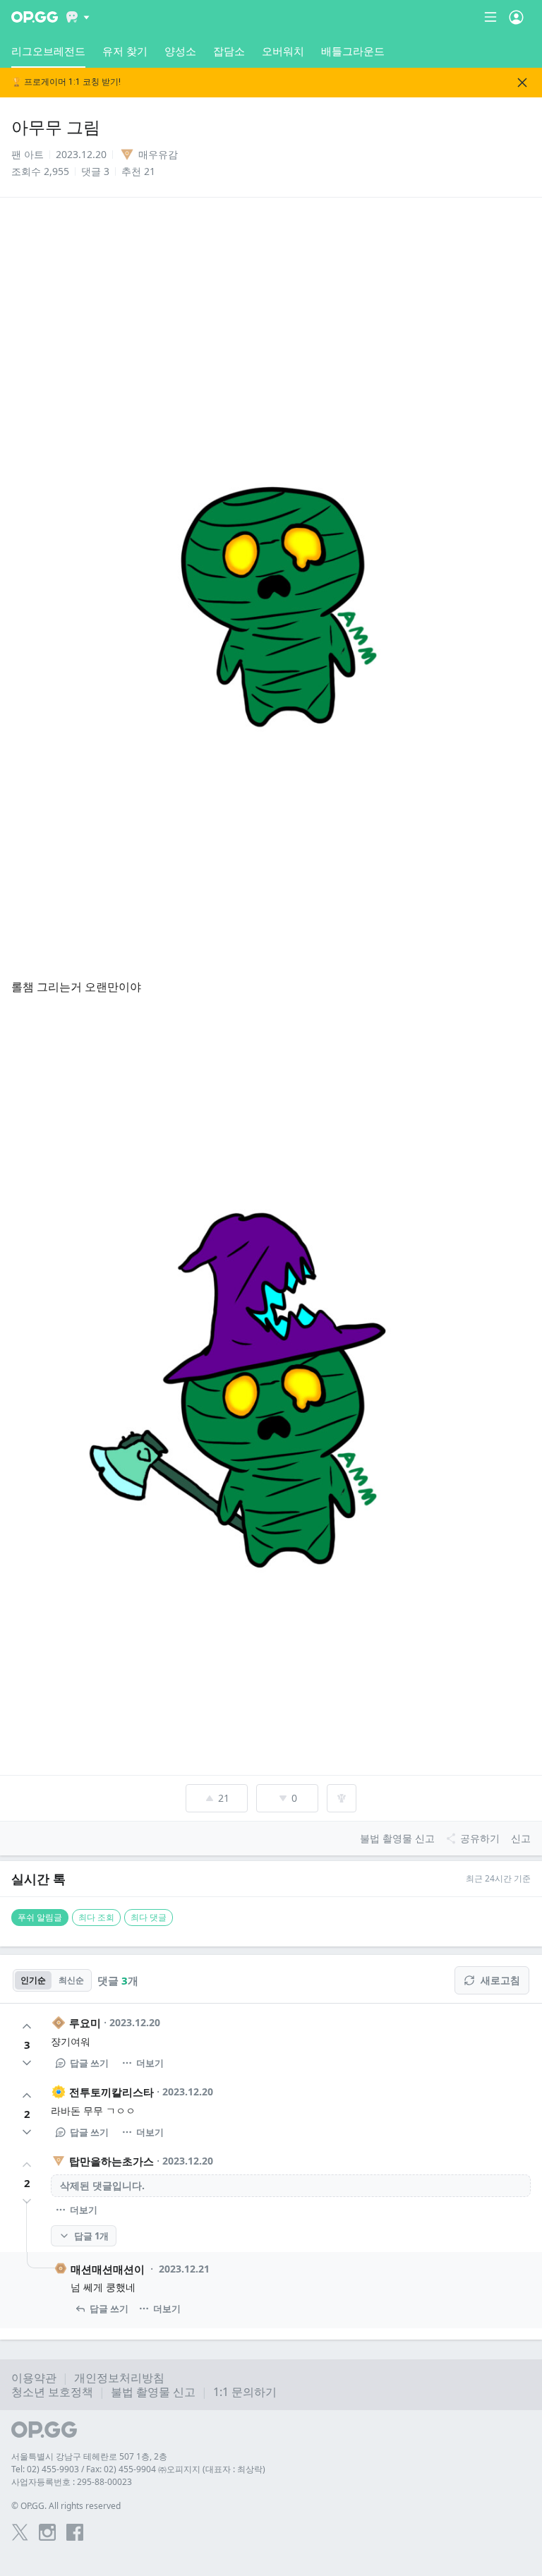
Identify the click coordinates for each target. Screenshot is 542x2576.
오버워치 (283, 51)
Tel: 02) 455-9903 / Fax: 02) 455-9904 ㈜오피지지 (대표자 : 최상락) (138, 2469)
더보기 (150, 2063)
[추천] (27, 2026)
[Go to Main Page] (35, 17)
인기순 (33, 1980)
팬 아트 (28, 154)
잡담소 (229, 51)
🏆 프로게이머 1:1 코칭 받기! (66, 82)
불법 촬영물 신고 (153, 2392)
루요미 (85, 2023)
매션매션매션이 (108, 2269)
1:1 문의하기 (245, 2392)
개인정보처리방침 (119, 2378)
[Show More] (78, 17)
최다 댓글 (149, 1917)
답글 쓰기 (89, 2063)
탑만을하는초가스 (112, 2161)
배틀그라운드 (353, 51)
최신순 (71, 1980)
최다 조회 (96, 1917)
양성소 (180, 51)
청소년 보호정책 (52, 2392)
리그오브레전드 (48, 51)
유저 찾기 (125, 51)
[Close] (522, 83)
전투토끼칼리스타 (112, 2092)
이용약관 (34, 2378)
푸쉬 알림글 (40, 1917)
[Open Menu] (516, 17)
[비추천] (27, 2063)
